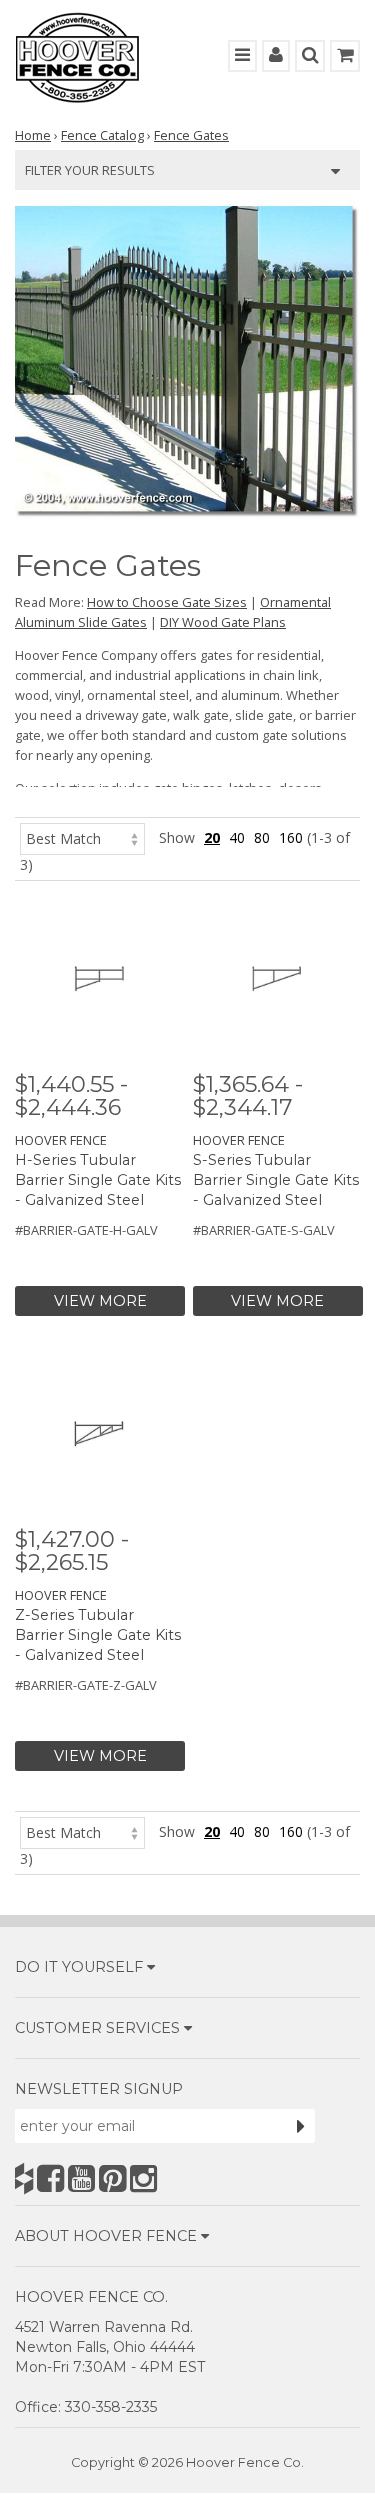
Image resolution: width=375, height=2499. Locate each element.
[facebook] (50, 2178)
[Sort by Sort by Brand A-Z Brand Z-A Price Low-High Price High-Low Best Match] (82, 837)
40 (237, 837)
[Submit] (301, 2126)
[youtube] (81, 2178)
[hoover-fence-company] (24, 2178)
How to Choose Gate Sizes (167, 602)
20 (212, 837)
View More (100, 1301)
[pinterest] (112, 2178)
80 (262, 837)
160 (291, 837)
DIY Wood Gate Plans (223, 622)
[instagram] (143, 2178)
